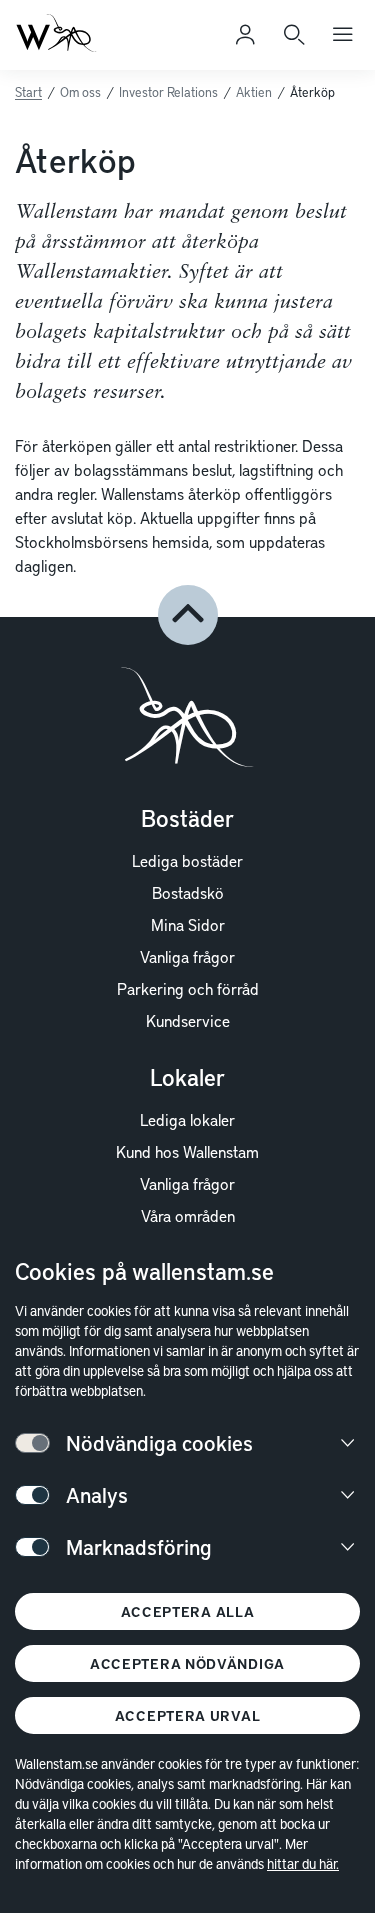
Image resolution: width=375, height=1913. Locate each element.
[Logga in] (245, 35)
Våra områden (188, 1215)
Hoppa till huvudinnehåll (116, 44)
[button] (188, 615)
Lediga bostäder (187, 860)
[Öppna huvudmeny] (343, 35)
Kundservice (188, 1020)
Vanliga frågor (187, 956)
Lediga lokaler (187, 1119)
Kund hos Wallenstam (187, 1151)
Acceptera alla (188, 1611)
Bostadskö (188, 892)
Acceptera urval (188, 1715)
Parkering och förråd (188, 988)
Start (28, 92)
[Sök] (294, 35)
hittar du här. (303, 1863)
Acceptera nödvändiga (187, 1663)
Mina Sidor (188, 924)
